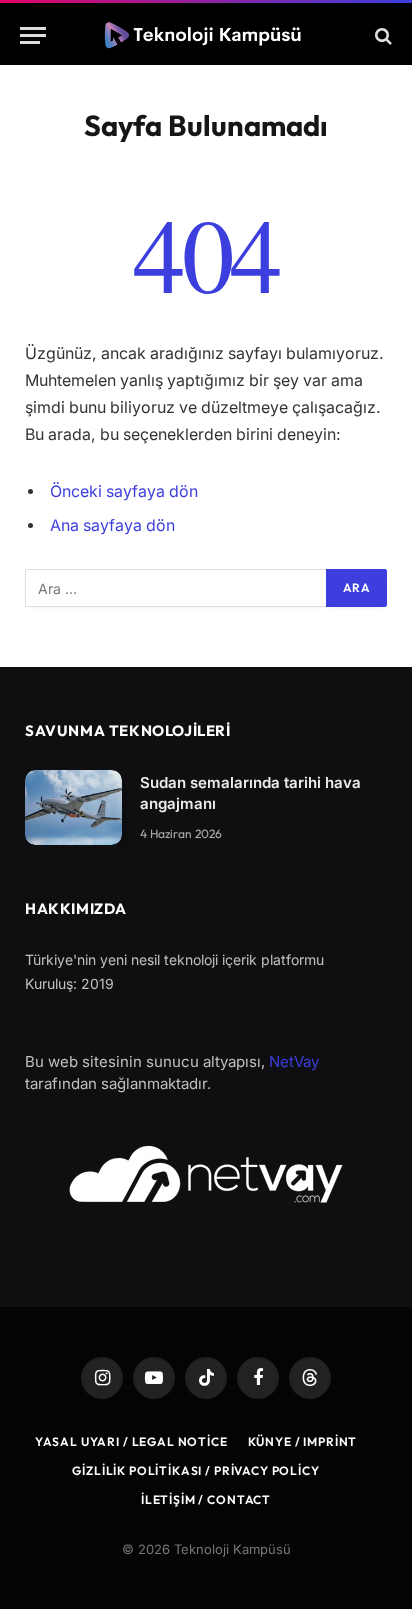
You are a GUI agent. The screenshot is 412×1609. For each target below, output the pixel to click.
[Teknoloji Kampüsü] (205, 35)
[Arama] (381, 35)
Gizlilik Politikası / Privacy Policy (195, 1470)
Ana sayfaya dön (112, 525)
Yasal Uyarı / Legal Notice (131, 1441)
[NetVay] (206, 1174)
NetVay (294, 1061)
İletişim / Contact (206, 1499)
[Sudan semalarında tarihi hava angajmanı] (73, 807)
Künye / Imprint (303, 1441)
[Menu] (33, 35)
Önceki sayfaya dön (124, 491)
